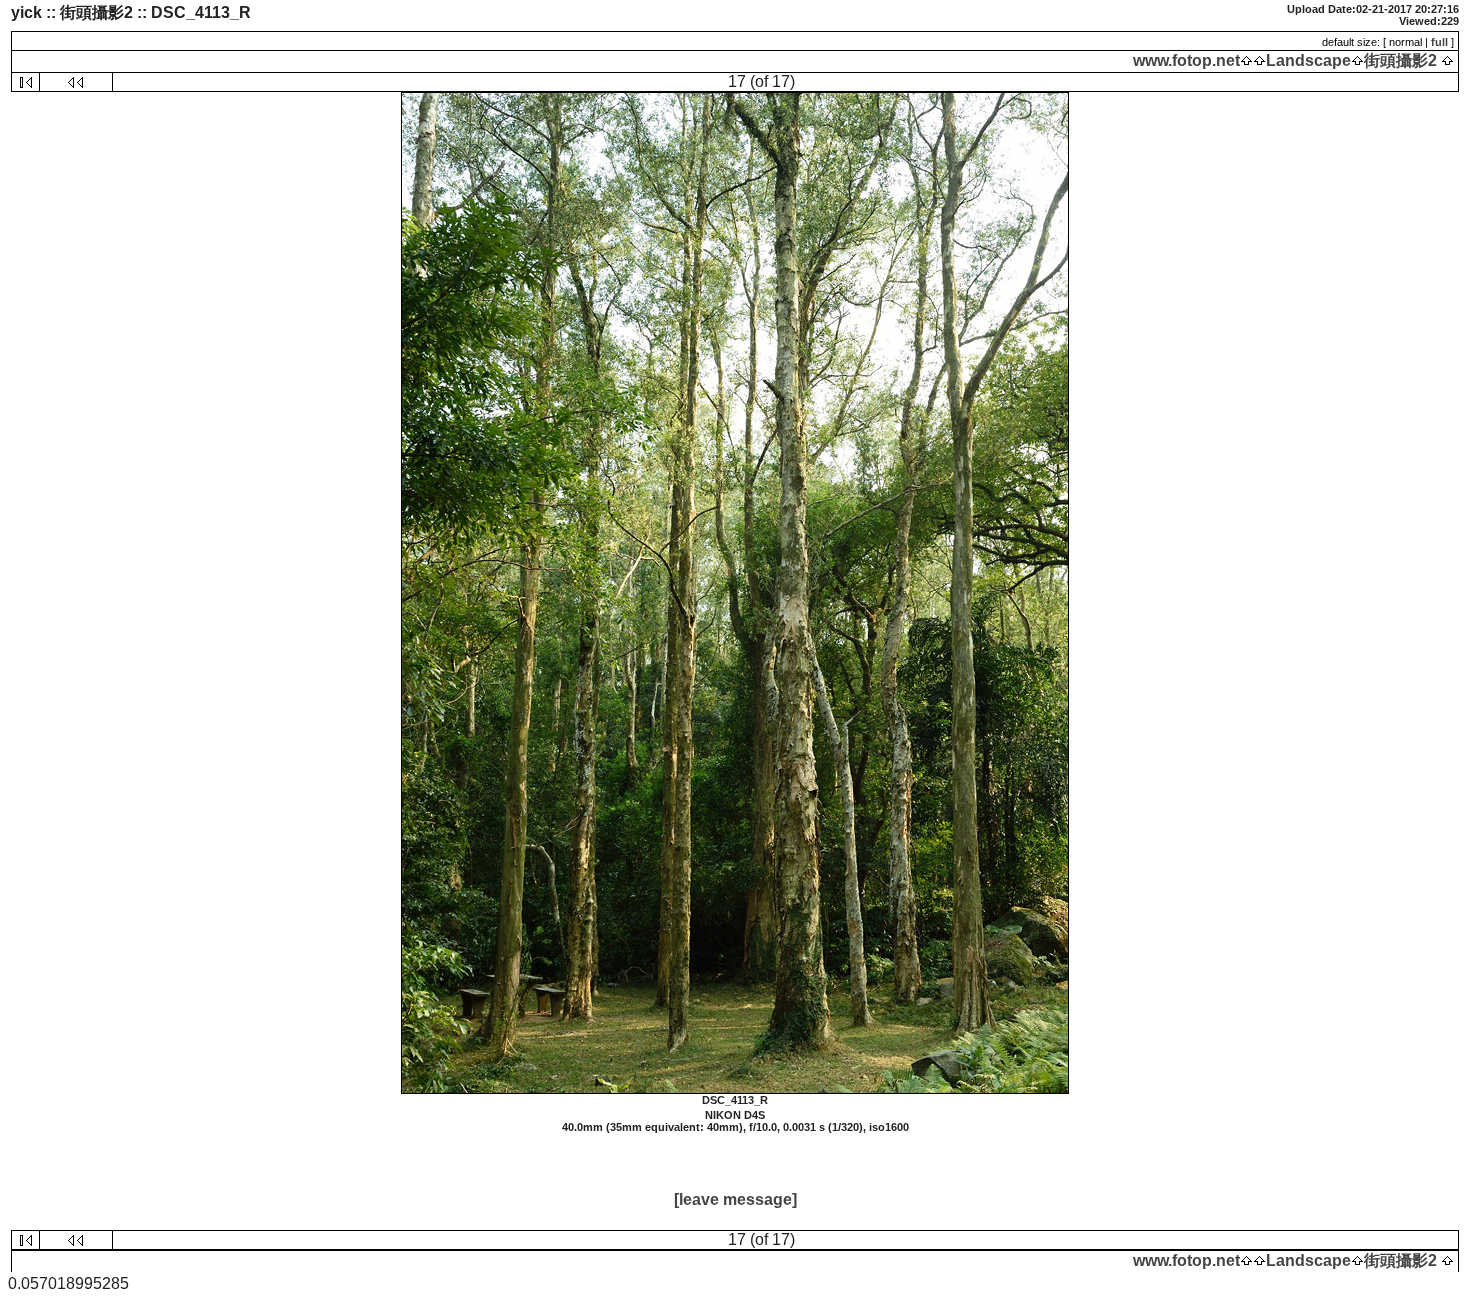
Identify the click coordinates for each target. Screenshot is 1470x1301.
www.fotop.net (1186, 60)
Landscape (1308, 60)
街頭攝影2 (1400, 60)
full (1439, 42)
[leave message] (735, 1199)
